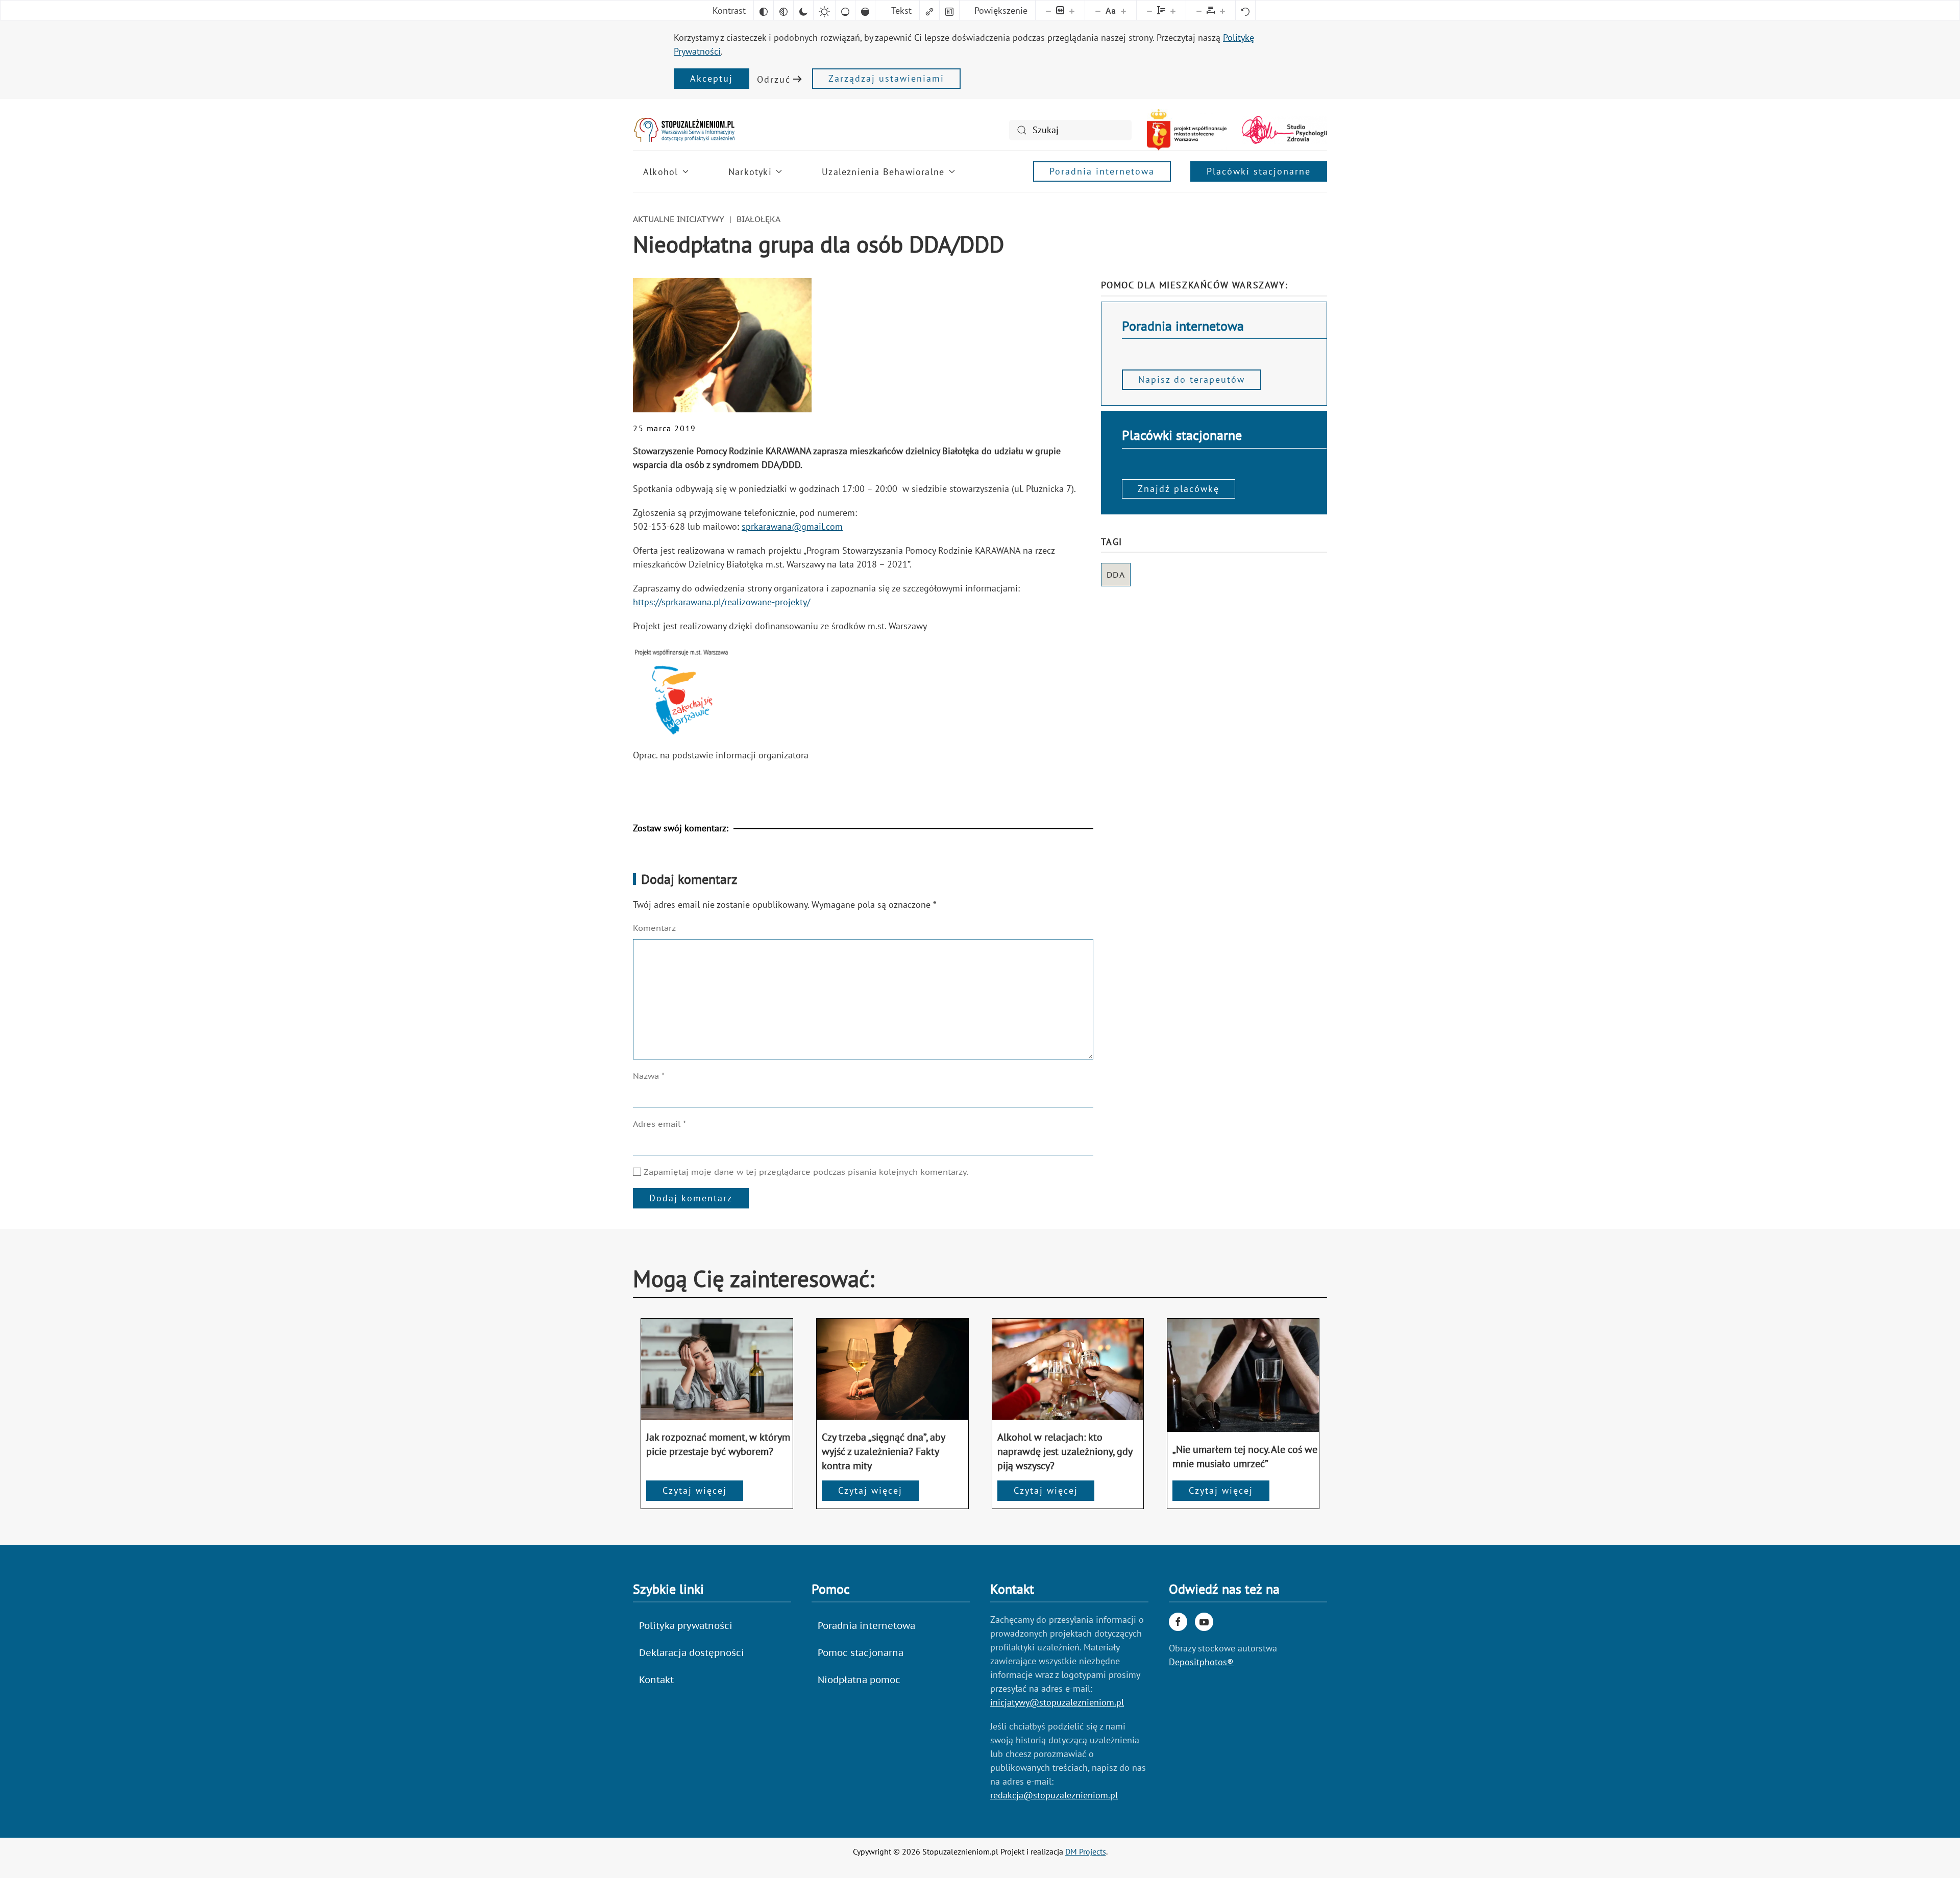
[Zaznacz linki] (929, 10)
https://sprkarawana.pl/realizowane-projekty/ (721, 602)
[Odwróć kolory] (764, 10)
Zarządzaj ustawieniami (886, 78)
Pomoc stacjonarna (861, 1653)
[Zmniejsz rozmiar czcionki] (1098, 10)
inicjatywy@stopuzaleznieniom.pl (1057, 1702)
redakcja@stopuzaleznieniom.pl (1054, 1795)
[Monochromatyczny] (783, 10)
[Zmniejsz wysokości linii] (1149, 10)
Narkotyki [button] (750, 172)
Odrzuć (774, 79)
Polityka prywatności (686, 1626)
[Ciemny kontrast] (803, 10)
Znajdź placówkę (1179, 489)
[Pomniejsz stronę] (1048, 10)
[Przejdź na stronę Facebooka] (1178, 1622)
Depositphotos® (1201, 1662)
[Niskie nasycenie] (845, 10)
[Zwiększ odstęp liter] (1222, 10)
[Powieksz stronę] (1072, 10)
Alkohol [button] (660, 172)
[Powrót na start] (684, 130)
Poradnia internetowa (1102, 171)
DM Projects (1086, 1851)
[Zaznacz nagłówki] (949, 10)
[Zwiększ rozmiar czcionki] (1123, 10)
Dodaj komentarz (691, 1198)
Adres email (659, 1124)
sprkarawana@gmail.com (792, 526)
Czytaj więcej (695, 1490)
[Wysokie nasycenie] (865, 10)
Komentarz (654, 928)
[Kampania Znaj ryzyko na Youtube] (1204, 1622)
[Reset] (1245, 10)
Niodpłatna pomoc (859, 1680)
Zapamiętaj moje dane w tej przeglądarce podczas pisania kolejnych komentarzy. (805, 1172)
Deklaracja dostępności (692, 1653)
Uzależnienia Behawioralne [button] (883, 172)
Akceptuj (712, 78)
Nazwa (649, 1076)
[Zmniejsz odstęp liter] (1199, 10)
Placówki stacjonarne (1259, 171)
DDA (1116, 575)
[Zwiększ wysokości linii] (1173, 10)
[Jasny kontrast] (824, 10)
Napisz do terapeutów (1192, 379)
